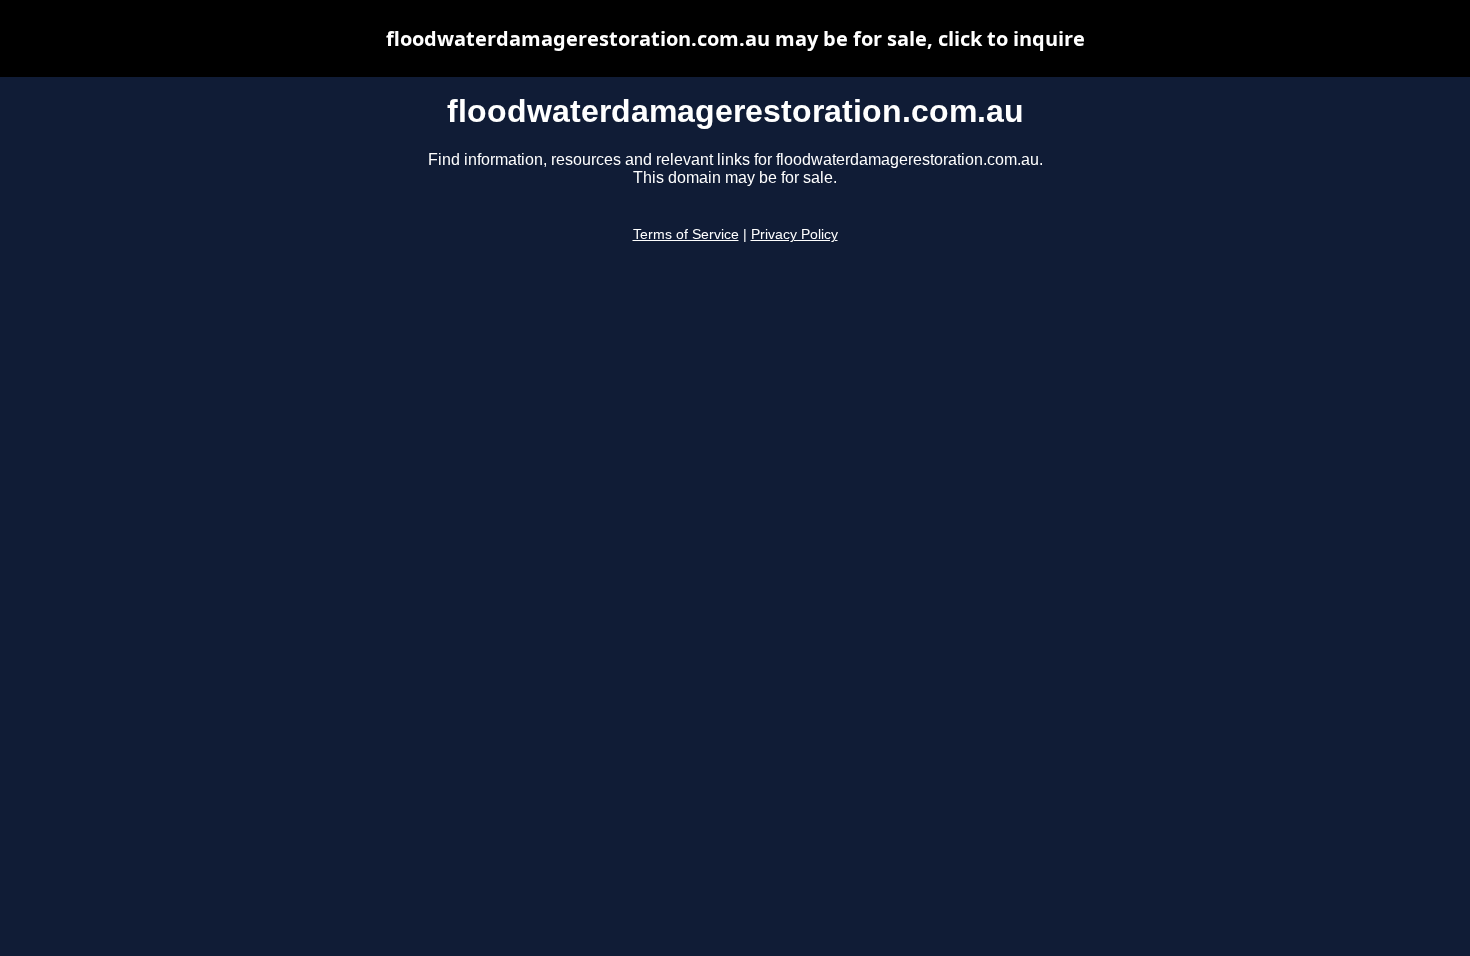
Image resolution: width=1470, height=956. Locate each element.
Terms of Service (686, 234)
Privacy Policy (794, 234)
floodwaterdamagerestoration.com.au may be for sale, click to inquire (735, 38)
